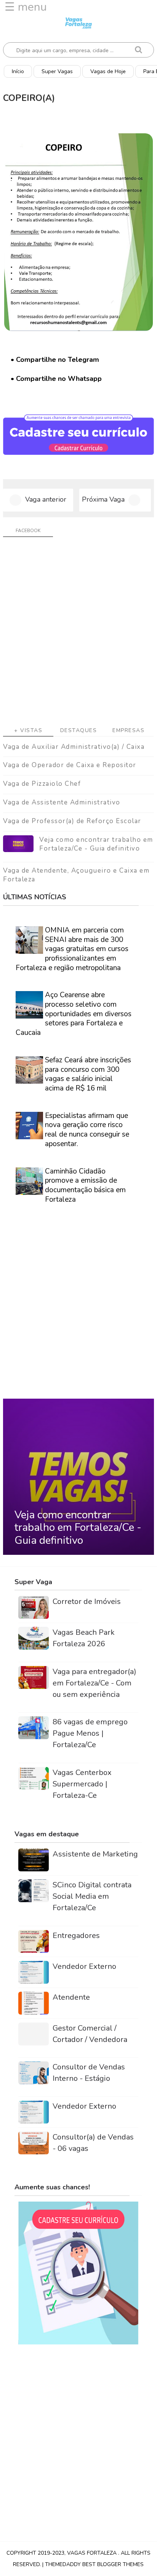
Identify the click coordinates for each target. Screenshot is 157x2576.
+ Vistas (28, 730)
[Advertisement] (78, 635)
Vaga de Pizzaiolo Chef (42, 784)
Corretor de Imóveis (87, 1601)
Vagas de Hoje (108, 71)
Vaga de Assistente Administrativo (62, 802)
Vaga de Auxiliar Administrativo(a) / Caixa (74, 747)
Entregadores (76, 1936)
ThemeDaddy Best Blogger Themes (94, 2564)
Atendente (71, 1997)
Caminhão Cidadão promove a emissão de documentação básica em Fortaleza (85, 1185)
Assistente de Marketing (95, 1854)
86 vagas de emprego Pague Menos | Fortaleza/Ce (90, 1733)
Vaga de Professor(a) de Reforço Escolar (72, 821)
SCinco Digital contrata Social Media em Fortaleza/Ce (92, 1896)
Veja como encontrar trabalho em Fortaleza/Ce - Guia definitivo (96, 844)
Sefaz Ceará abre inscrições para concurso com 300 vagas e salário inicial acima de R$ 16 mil (88, 1074)
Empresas (128, 730)
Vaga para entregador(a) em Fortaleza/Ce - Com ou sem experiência (95, 1683)
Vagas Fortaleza (93, 2553)
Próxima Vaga (103, 499)
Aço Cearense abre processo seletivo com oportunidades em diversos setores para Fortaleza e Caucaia (74, 1014)
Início (18, 71)
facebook (28, 531)
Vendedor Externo (84, 1966)
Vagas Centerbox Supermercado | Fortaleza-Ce (82, 1784)
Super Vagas (57, 71)
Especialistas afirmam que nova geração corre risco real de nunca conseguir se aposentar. (87, 1130)
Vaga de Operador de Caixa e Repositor (70, 765)
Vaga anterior (46, 499)
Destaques (79, 730)
